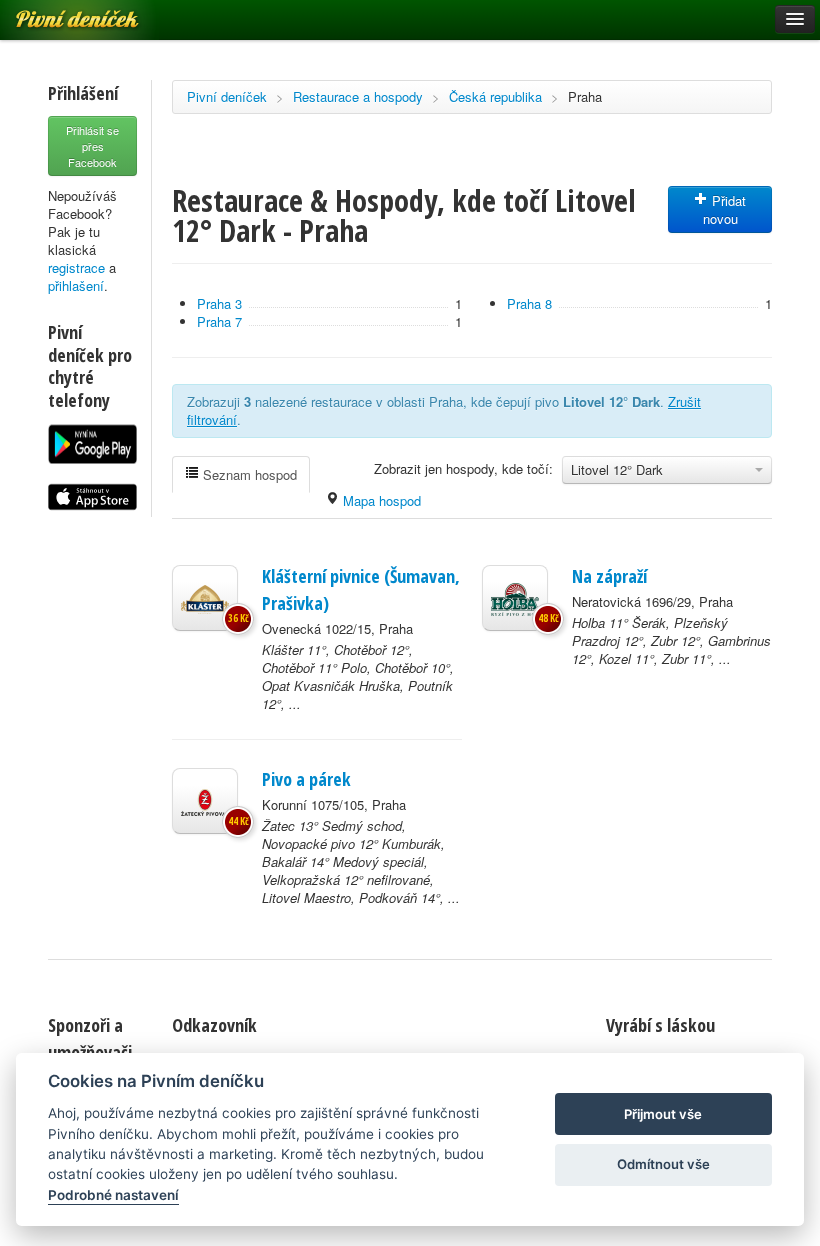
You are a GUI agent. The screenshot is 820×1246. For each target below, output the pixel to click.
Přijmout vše (663, 1114)
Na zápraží (609, 576)
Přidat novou (725, 209)
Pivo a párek (306, 779)
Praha (585, 96)
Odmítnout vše (663, 1164)
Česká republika (495, 96)
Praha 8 (529, 303)
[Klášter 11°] (205, 598)
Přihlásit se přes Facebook (92, 146)
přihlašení (76, 285)
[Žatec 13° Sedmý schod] (205, 801)
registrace (76, 267)
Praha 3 (219, 303)
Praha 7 (219, 321)
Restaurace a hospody (358, 96)
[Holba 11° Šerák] (515, 598)
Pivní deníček (227, 96)
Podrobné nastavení (113, 1195)
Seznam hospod (248, 474)
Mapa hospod (380, 500)
